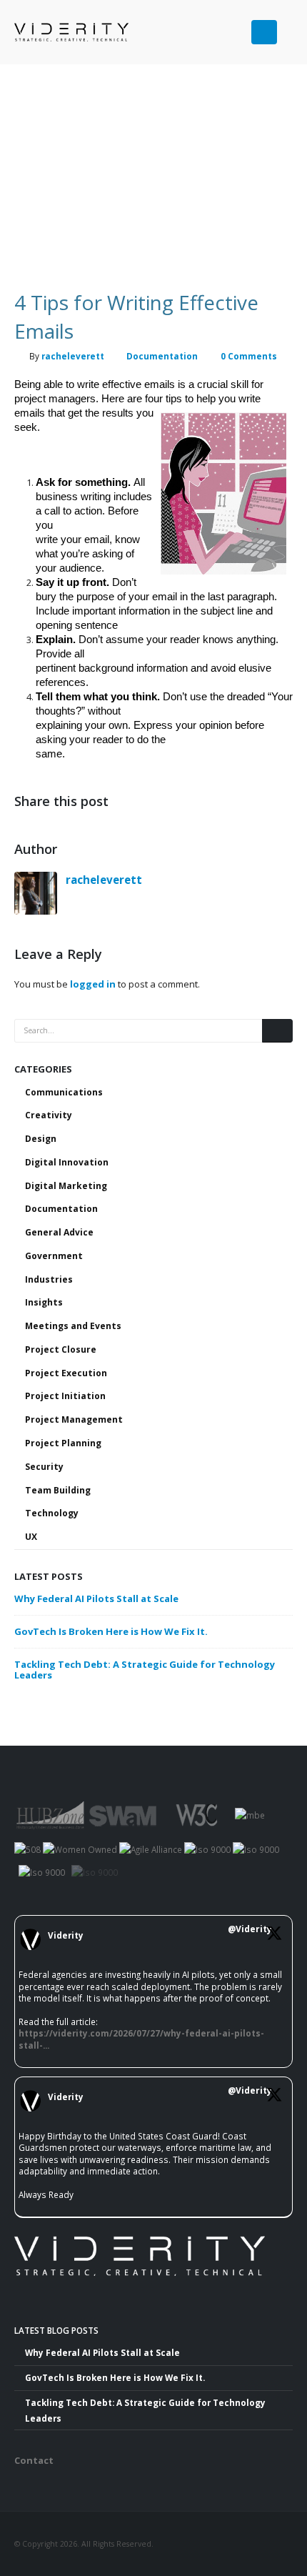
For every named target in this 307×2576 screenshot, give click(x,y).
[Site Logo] (50, 32)
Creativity (49, 1115)
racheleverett (73, 356)
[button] (287, 26)
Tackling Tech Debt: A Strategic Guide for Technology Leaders (145, 1670)
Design (41, 1139)
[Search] (277, 1031)
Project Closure (61, 1349)
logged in (93, 984)
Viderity (66, 1935)
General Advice (59, 1232)
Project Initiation (65, 1396)
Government (54, 1256)
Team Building (58, 1490)
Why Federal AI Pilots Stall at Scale (96, 1598)
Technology (52, 1513)
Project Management (74, 1419)
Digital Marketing (66, 1186)
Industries (49, 1279)
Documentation (162, 356)
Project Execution (66, 1373)
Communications (64, 1092)
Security (44, 1467)
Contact (34, 2460)
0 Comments (249, 356)
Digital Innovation (67, 1162)
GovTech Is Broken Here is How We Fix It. (111, 1631)
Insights (44, 1302)
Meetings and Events (73, 1326)
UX (31, 1537)
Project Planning (63, 1443)
